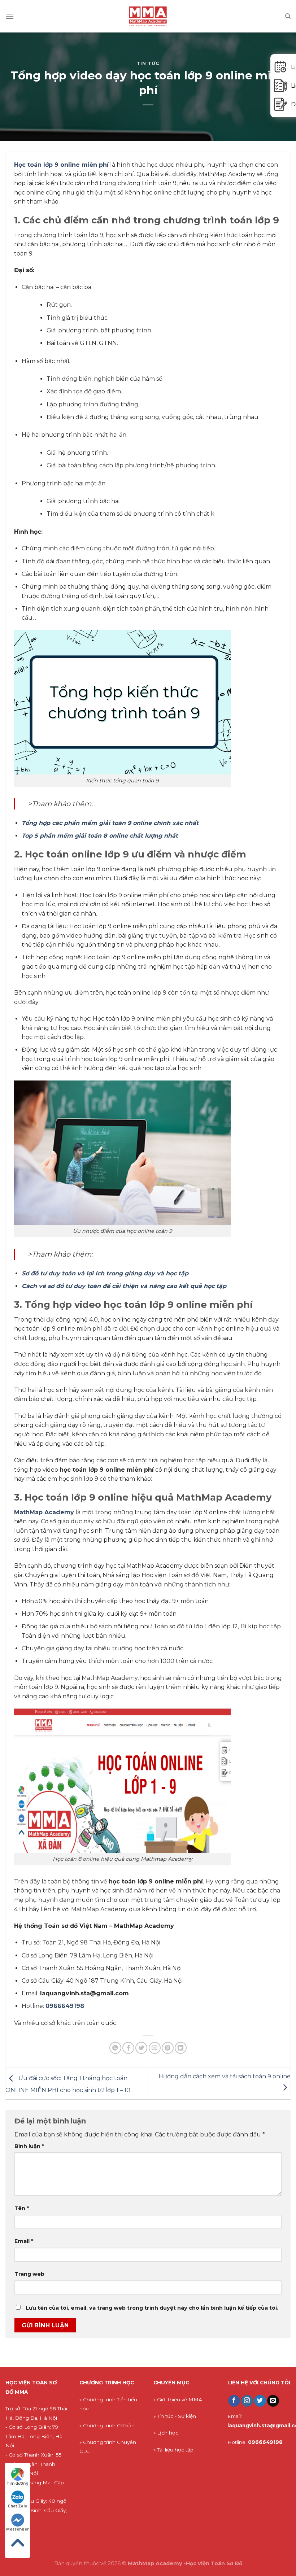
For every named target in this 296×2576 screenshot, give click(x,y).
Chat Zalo (18, 2506)
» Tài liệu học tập (173, 2450)
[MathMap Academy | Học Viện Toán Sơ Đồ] (148, 16)
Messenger (18, 2529)
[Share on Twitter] (141, 2048)
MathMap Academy (44, 1512)
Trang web (29, 2274)
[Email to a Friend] (155, 2048)
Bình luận (29, 2146)
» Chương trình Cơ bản (107, 2426)
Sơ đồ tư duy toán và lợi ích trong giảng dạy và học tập (105, 1273)
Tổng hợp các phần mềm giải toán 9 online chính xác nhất (110, 823)
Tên (22, 2208)
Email (24, 2241)
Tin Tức (148, 63)
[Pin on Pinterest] (168, 2048)
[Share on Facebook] (128, 2048)
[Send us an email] (273, 2401)
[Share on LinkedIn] (181, 2048)
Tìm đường (18, 2483)
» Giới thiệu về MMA (178, 2400)
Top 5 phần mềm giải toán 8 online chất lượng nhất (100, 836)
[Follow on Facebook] (234, 2401)
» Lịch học (166, 2433)
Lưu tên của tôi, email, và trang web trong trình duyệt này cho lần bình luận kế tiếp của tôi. (152, 2308)
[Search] (288, 16)
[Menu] (10, 16)
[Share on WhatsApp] (115, 2048)
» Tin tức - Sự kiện (175, 2416)
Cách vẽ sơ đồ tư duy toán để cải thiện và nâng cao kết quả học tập (124, 1286)
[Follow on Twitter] (260, 2401)
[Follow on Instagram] (247, 2401)
